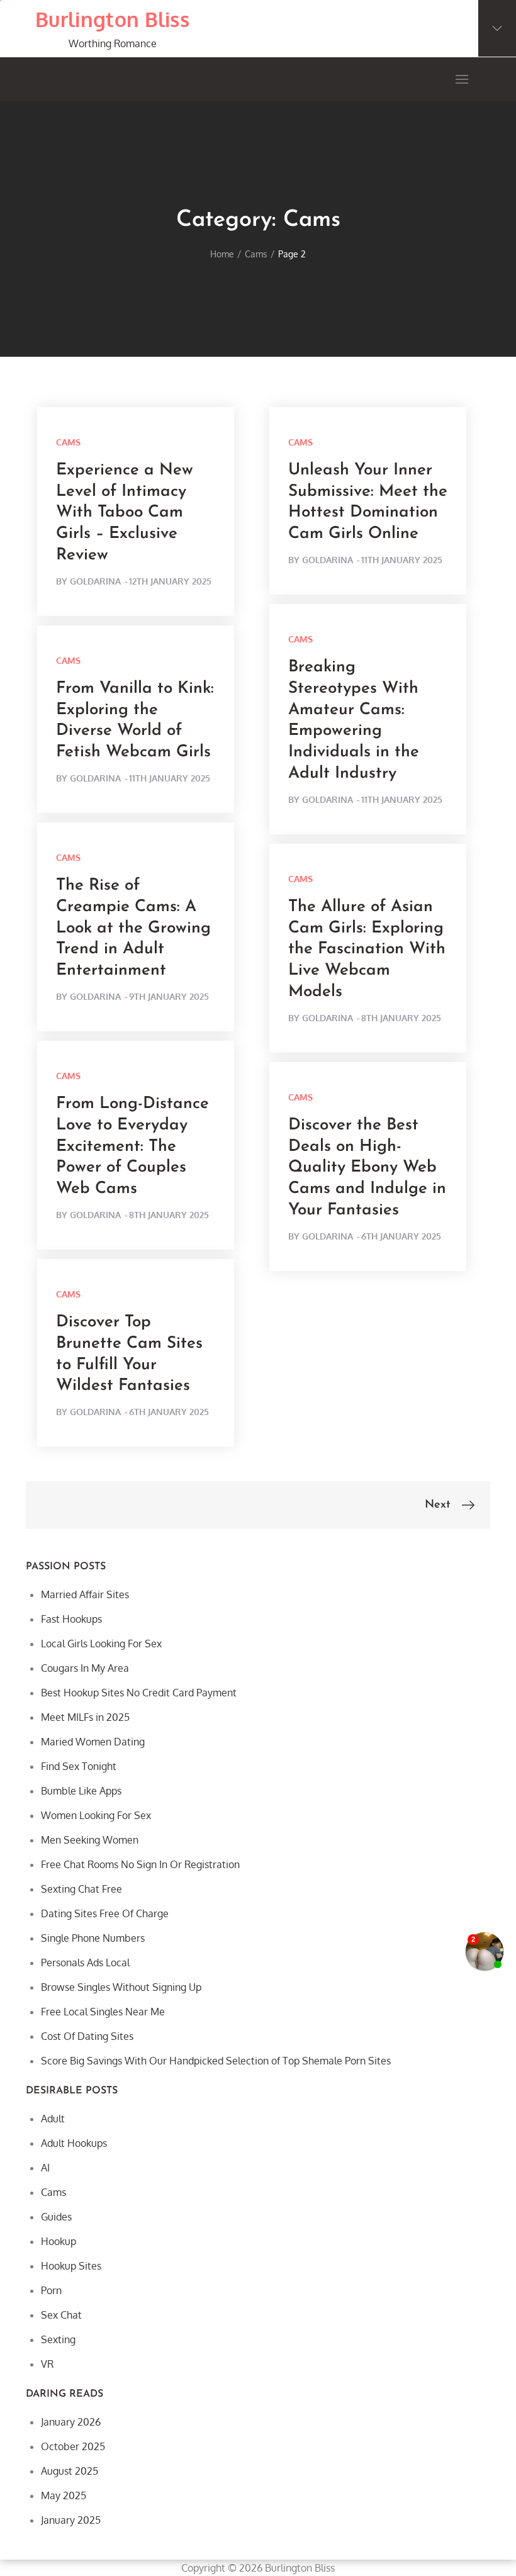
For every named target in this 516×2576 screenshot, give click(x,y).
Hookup (59, 2241)
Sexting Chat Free (81, 1889)
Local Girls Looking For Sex (101, 1644)
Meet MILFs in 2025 (85, 1717)
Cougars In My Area (85, 1668)
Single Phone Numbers (93, 1938)
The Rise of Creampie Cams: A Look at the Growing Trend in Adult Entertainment (133, 928)
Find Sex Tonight (79, 1766)
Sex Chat (61, 2315)
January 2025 (71, 2520)
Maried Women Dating (93, 1742)
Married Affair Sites (85, 1594)
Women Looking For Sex (96, 1815)
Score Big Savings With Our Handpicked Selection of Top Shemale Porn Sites (216, 2061)
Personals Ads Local (85, 1963)
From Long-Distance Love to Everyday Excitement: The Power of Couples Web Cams (132, 1146)
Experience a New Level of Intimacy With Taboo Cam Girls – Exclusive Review (125, 513)
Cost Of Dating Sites (87, 2036)
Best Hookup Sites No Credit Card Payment (139, 1693)
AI (45, 2168)
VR (47, 2364)
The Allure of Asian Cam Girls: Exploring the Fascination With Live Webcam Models (367, 949)
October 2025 (73, 2446)
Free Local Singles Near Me (103, 2012)
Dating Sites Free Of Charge (105, 1913)
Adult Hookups (74, 2143)
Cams (68, 442)
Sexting (58, 2339)
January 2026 (71, 2422)
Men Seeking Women (90, 1840)
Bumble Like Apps (81, 1791)
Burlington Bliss (112, 19)
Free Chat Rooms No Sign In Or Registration (140, 1864)
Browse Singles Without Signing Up (121, 1987)
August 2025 (70, 2471)
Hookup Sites (71, 2266)
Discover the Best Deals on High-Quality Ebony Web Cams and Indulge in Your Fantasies (367, 1168)
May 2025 (64, 2495)
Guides (56, 2217)
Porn (51, 2290)
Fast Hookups (71, 1619)
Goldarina (95, 581)
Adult (53, 2119)
